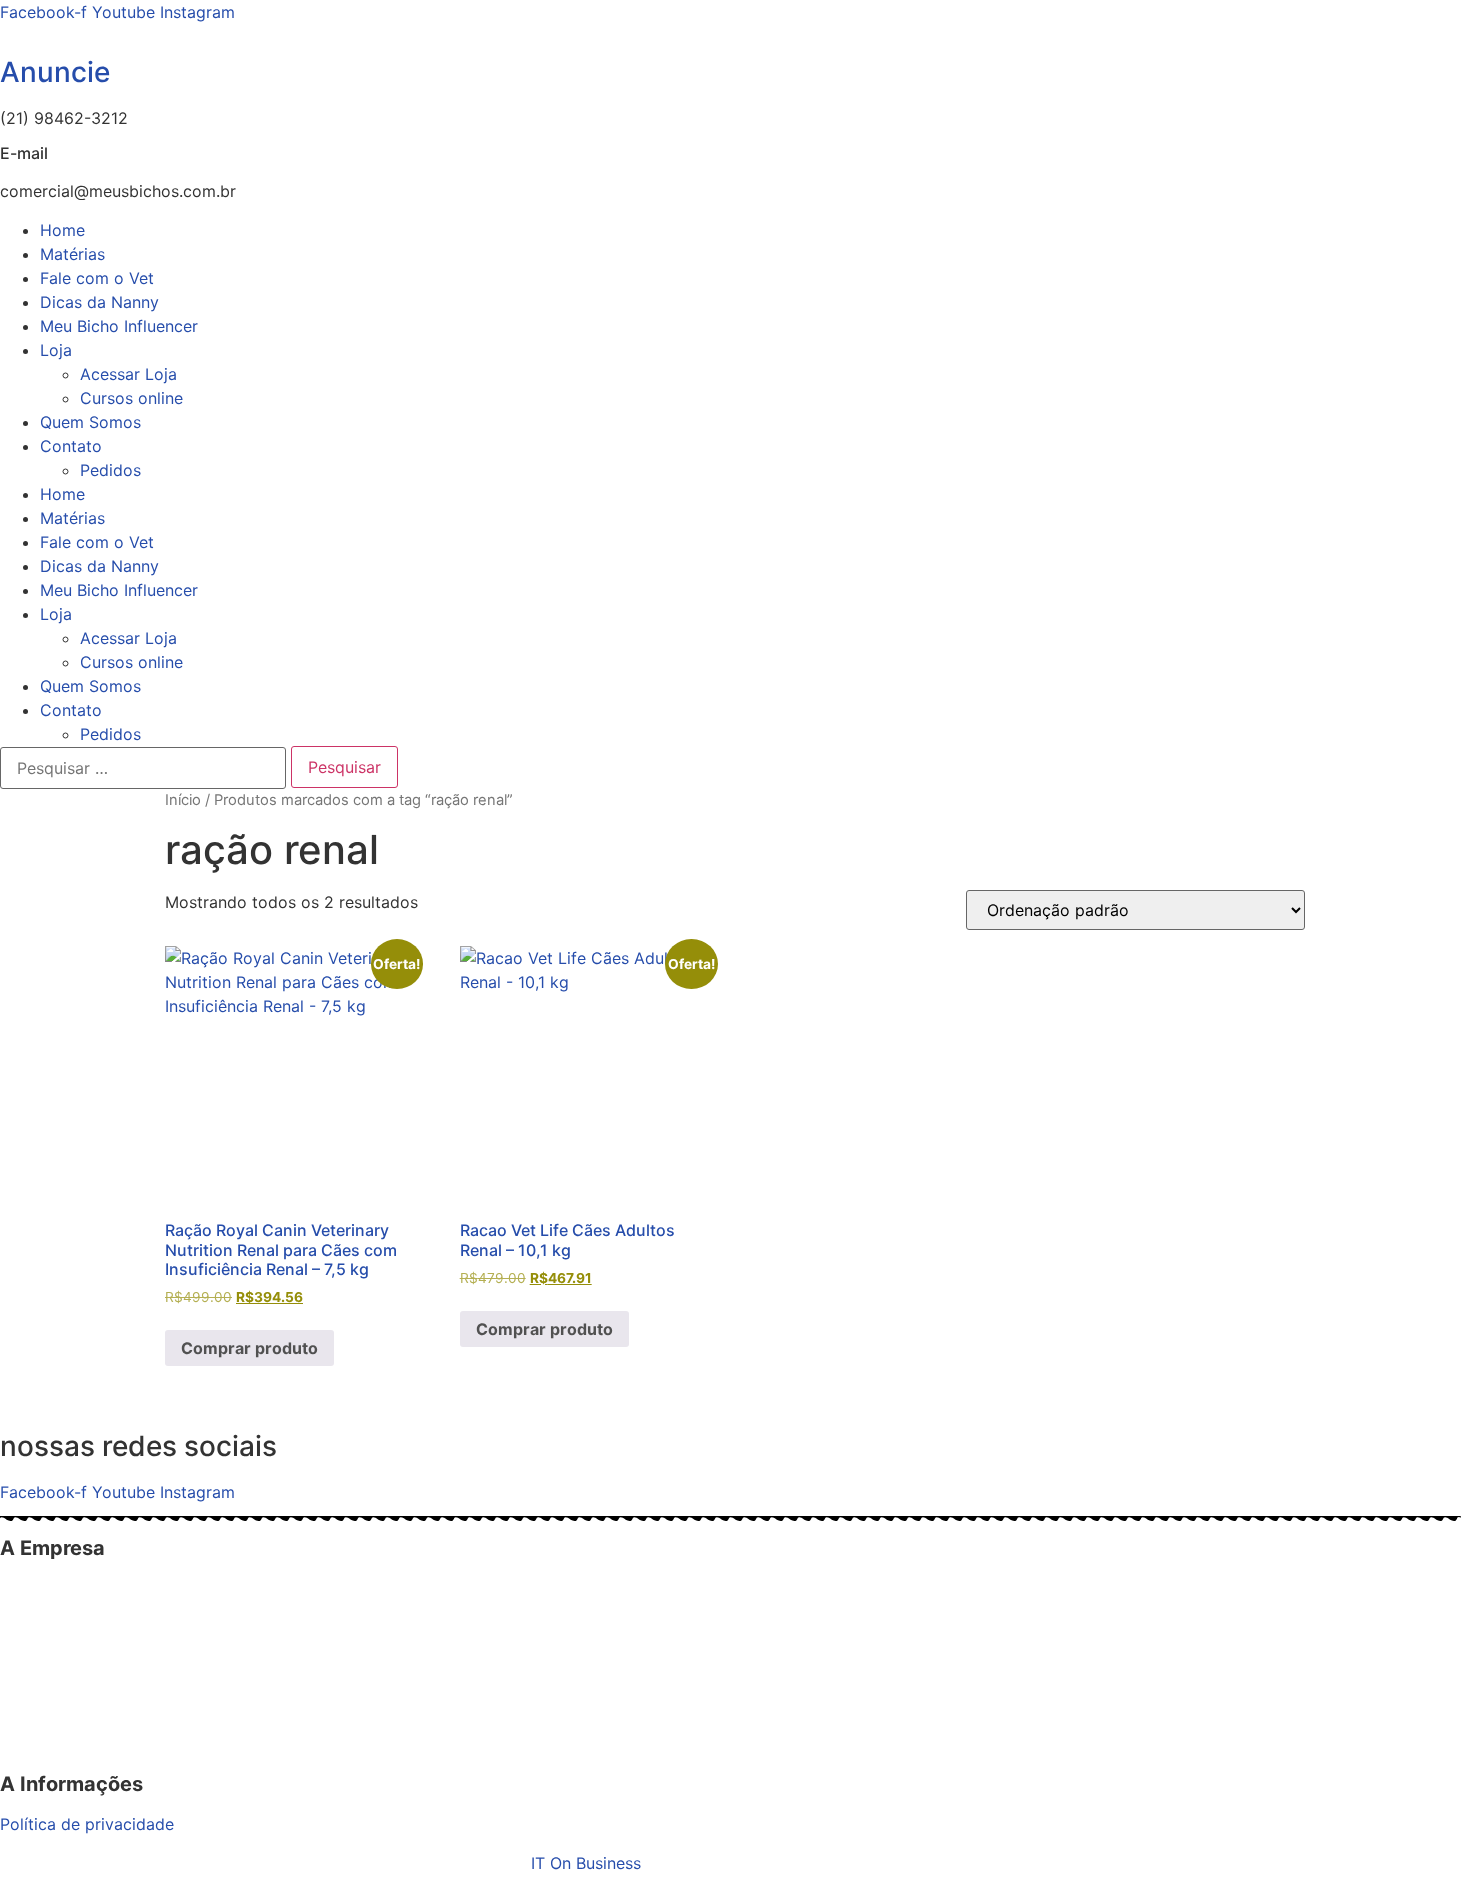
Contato (71, 446)
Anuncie (55, 72)
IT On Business (586, 1863)
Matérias (72, 254)
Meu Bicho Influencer (119, 326)
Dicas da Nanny (99, 302)
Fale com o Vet (97, 278)
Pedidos (110, 470)
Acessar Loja (128, 374)
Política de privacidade (87, 1824)
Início (183, 800)
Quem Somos (90, 422)
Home (62, 230)
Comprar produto (249, 1348)
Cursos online (131, 398)
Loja (56, 350)
